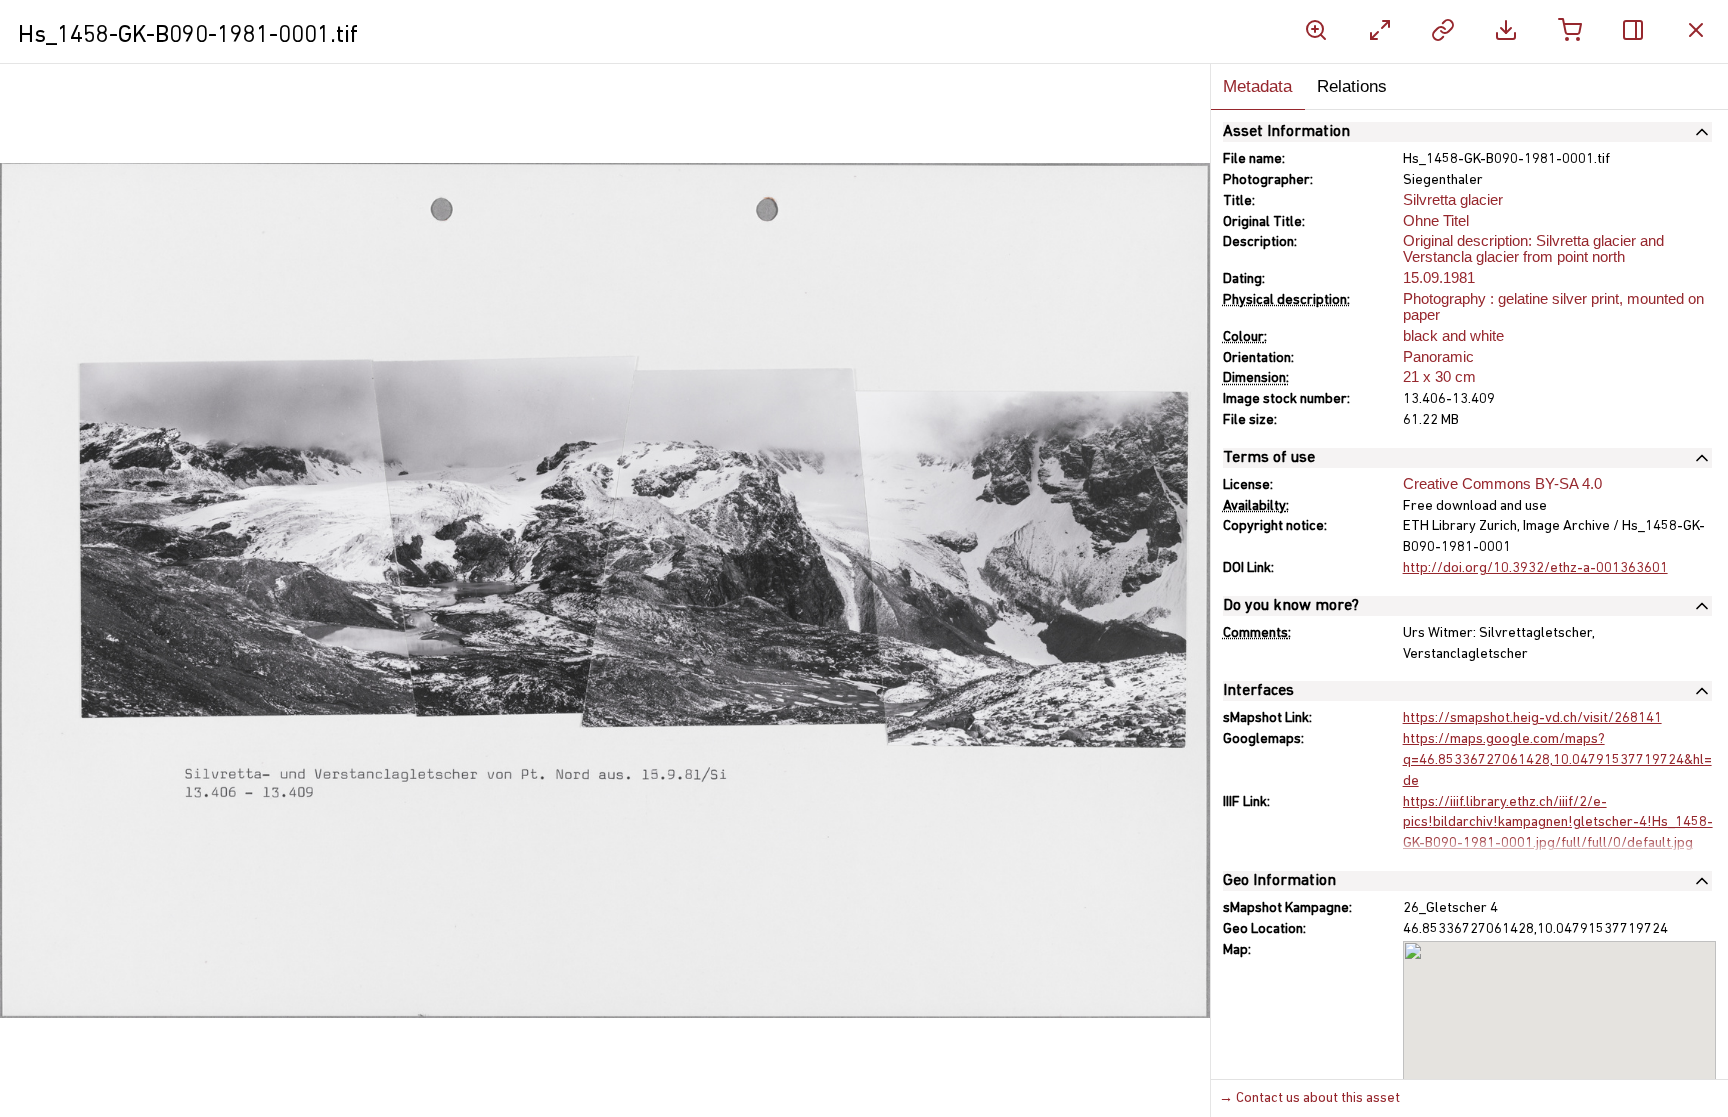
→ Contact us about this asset (1309, 1098)
